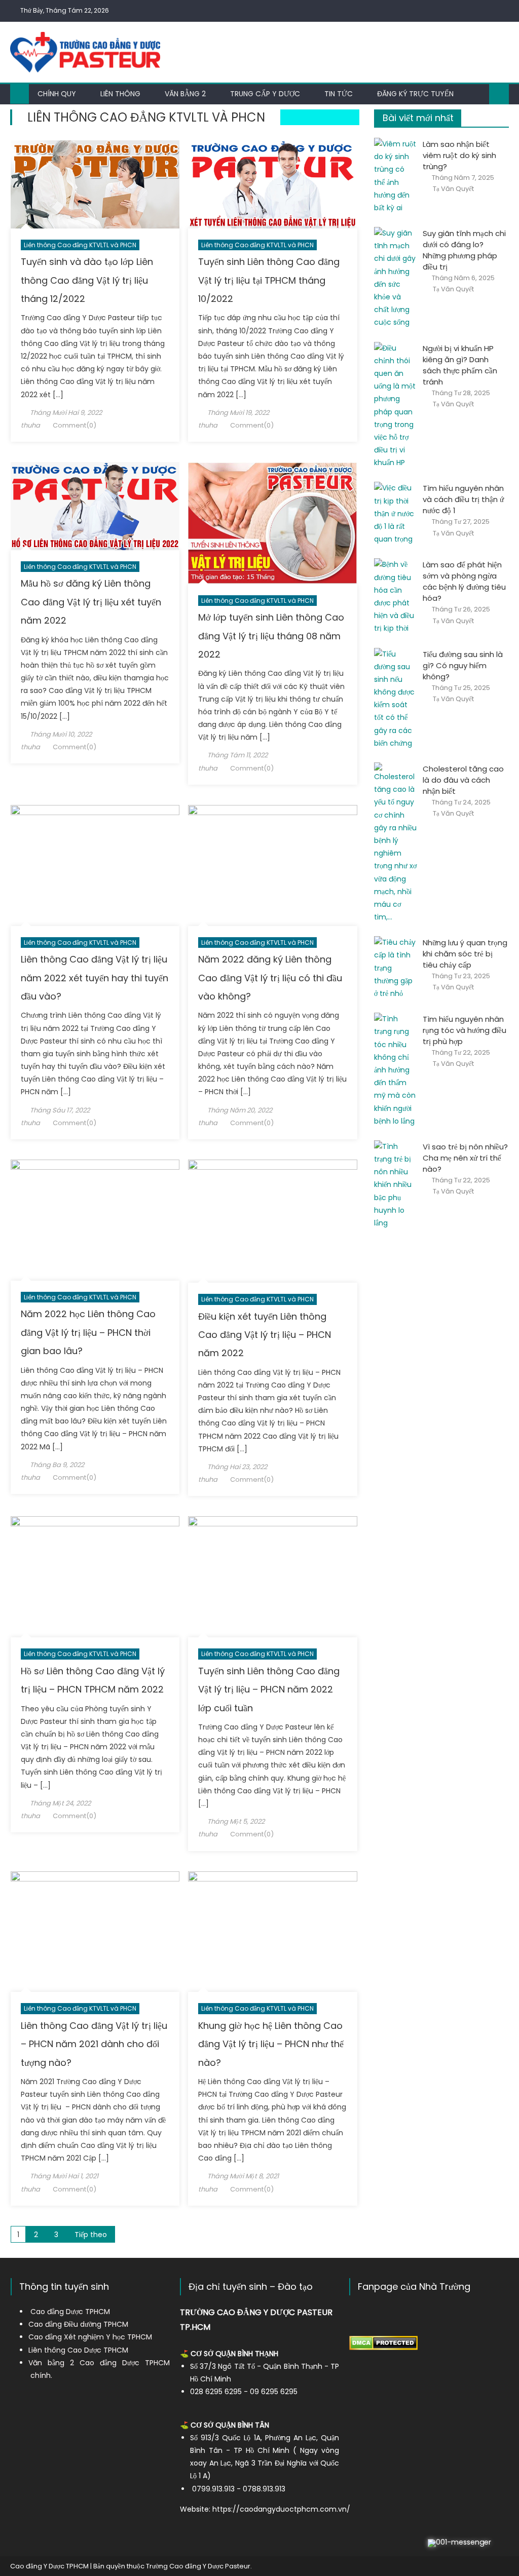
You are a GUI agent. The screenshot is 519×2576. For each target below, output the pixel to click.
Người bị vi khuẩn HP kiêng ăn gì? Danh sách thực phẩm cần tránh (460, 365)
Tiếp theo (91, 2235)
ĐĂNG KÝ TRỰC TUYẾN (415, 94)
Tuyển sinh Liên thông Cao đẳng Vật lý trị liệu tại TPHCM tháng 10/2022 (269, 280)
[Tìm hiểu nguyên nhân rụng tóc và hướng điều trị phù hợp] (396, 1070)
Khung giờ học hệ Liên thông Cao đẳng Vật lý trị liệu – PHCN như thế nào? (271, 2044)
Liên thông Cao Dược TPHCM (78, 2350)
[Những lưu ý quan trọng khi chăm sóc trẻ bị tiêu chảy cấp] (396, 968)
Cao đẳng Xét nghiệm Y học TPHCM (90, 2337)
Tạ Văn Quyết (453, 189)
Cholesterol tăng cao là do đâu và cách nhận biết (463, 780)
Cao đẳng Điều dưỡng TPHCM (78, 2324)
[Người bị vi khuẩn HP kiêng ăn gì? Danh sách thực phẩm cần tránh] (396, 406)
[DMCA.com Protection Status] (383, 2342)
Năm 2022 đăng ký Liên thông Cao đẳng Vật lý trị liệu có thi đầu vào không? (270, 978)
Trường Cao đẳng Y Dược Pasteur (198, 2566)
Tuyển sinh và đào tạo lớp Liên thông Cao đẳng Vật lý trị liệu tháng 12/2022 (87, 280)
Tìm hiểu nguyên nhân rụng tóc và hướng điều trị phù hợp (465, 1030)
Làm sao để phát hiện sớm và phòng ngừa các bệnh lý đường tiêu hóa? (464, 581)
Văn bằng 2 (185, 94)
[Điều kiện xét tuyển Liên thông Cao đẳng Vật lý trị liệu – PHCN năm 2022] (272, 1221)
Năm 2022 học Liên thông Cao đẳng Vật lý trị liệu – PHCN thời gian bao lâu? (88, 1332)
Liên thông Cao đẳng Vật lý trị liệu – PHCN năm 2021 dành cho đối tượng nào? (94, 2044)
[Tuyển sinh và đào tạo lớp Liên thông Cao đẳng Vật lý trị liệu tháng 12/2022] (95, 184)
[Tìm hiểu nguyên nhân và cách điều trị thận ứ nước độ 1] (396, 514)
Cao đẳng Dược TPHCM (70, 2312)
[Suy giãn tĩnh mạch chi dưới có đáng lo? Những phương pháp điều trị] (396, 278)
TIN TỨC (339, 94)
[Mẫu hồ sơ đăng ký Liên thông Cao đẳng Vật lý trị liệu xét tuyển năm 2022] (95, 506)
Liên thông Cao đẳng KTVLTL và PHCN (80, 245)
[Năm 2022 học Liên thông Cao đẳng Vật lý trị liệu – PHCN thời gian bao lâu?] (95, 1220)
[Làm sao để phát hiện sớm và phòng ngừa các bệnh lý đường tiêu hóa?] (396, 597)
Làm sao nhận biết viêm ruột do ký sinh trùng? (459, 155)
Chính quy (57, 94)
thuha (30, 425)
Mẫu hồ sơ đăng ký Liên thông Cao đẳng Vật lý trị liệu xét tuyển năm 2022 (91, 602)
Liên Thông (120, 94)
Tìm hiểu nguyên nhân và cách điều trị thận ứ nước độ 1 (463, 499)
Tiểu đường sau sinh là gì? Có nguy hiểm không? (463, 665)
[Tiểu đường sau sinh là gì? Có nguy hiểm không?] (396, 699)
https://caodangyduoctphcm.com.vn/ (281, 2509)
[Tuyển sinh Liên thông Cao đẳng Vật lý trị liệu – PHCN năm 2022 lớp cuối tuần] (272, 1577)
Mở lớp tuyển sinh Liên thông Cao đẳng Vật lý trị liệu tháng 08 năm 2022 (271, 636)
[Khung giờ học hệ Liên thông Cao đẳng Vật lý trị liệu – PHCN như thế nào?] (272, 1932)
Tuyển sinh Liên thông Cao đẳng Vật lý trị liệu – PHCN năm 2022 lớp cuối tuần (269, 1689)
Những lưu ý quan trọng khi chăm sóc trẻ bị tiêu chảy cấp (465, 954)
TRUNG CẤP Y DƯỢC (265, 94)
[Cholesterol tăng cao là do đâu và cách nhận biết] (396, 843)
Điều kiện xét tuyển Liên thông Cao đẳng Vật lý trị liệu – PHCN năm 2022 (265, 1335)
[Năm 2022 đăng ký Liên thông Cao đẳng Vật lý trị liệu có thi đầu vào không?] (272, 866)
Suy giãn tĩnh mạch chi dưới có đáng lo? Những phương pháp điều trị (464, 250)
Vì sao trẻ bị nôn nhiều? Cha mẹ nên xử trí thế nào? (465, 1158)
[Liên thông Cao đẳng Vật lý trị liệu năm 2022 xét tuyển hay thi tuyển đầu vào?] (95, 866)
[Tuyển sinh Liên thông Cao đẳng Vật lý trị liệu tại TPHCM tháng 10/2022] (272, 184)
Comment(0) (75, 425)
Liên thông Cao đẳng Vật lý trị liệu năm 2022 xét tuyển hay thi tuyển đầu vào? (95, 978)
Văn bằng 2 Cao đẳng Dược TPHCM (99, 2363)
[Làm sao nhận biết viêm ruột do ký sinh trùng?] (396, 176)
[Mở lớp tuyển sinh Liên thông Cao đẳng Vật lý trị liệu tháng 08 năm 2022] (272, 523)
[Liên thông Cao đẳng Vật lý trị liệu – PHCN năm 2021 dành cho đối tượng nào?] (95, 1932)
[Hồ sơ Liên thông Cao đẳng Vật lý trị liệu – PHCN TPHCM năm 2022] (95, 1577)
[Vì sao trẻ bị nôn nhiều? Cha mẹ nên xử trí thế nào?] (396, 1185)
